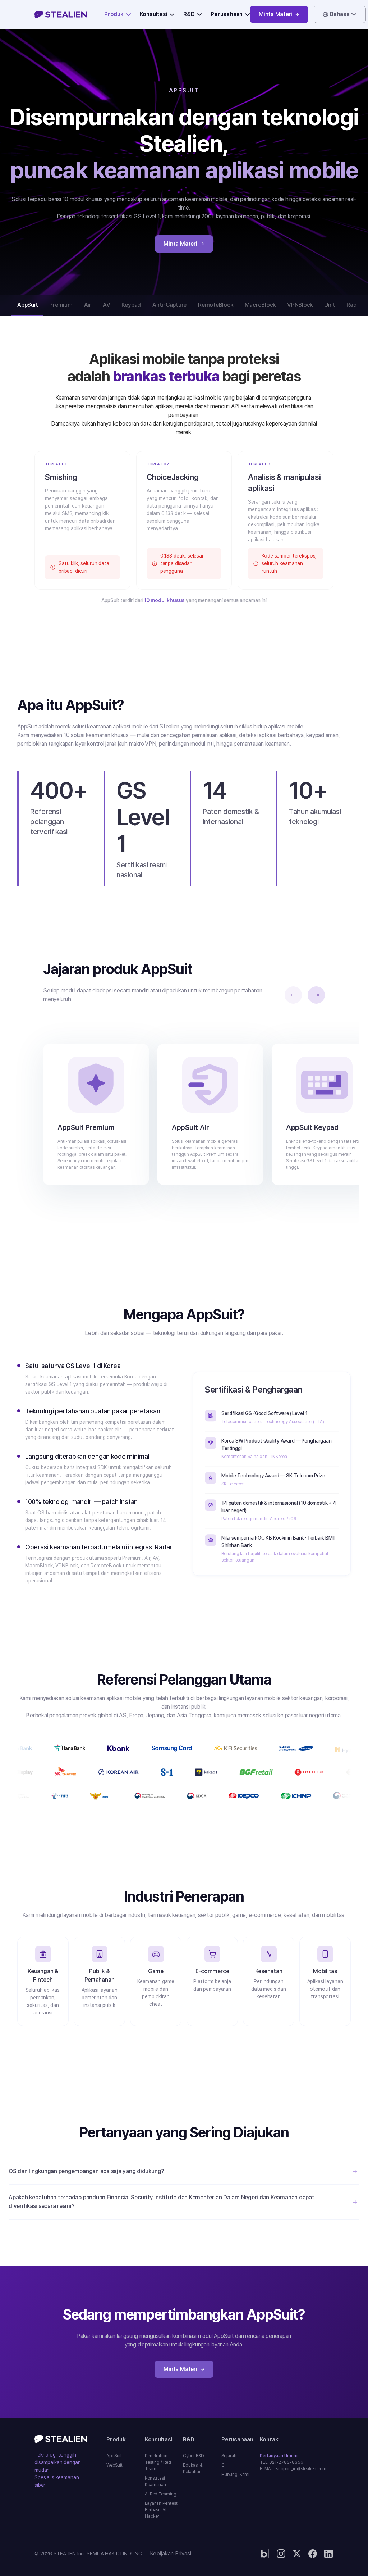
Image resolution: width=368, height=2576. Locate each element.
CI (224, 2465)
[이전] (293, 995)
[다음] (316, 995)
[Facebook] (313, 2554)
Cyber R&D (193, 2456)
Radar (354, 305)
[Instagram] (281, 2554)
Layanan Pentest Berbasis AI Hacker (161, 2510)
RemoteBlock (215, 305)
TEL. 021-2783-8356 (278, 2462)
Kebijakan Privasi (171, 2554)
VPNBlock (300, 305)
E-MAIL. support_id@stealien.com (278, 2469)
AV (107, 305)
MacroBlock (260, 305)
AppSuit (27, 305)
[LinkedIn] (328, 2554)
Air (88, 305)
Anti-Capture (169, 305)
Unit (330, 305)
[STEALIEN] (61, 14)
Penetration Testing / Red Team (158, 2462)
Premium (61, 305)
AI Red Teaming (161, 2494)
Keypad (131, 305)
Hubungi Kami (235, 2475)
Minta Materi (275, 14)
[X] (297, 2554)
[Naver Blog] (265, 2554)
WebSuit (114, 2465)
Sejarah (229, 2456)
